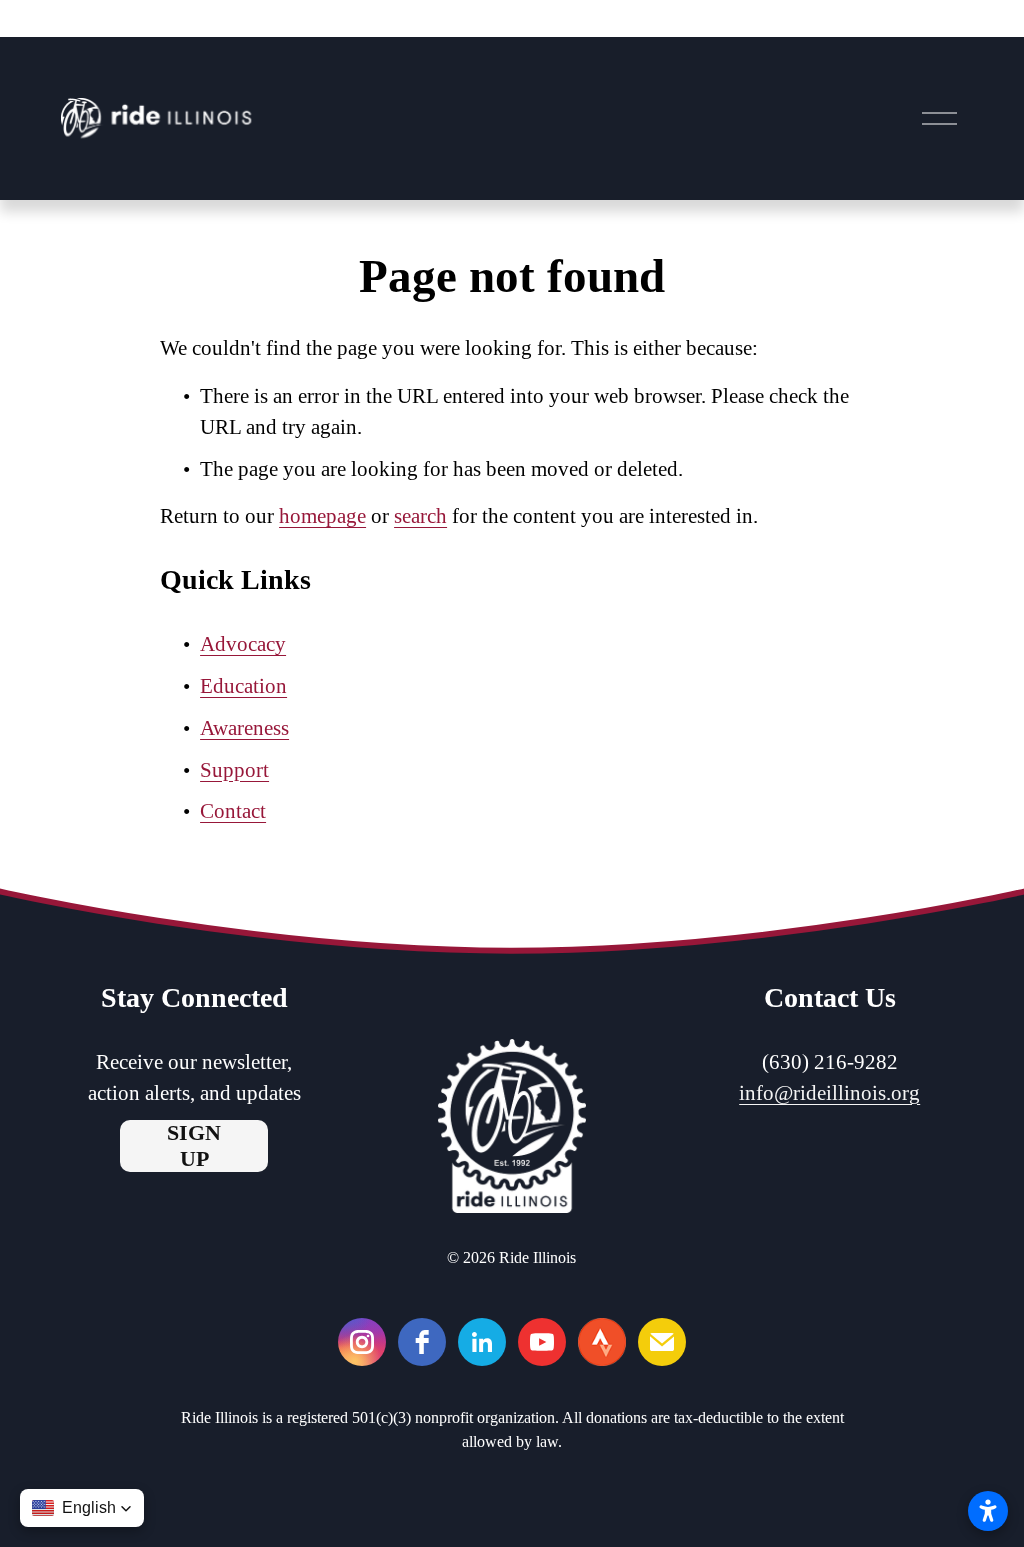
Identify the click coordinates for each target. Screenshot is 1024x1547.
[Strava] (602, 1342)
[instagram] (362, 1342)
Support (234, 770)
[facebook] (422, 1342)
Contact (233, 811)
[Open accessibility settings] (988, 1511)
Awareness (244, 728)
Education (243, 686)
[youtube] (542, 1342)
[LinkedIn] (482, 1342)
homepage (322, 516)
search (420, 516)
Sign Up (194, 1145)
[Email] (662, 1342)
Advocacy (243, 644)
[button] (82, 1508)
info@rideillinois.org (829, 1093)
